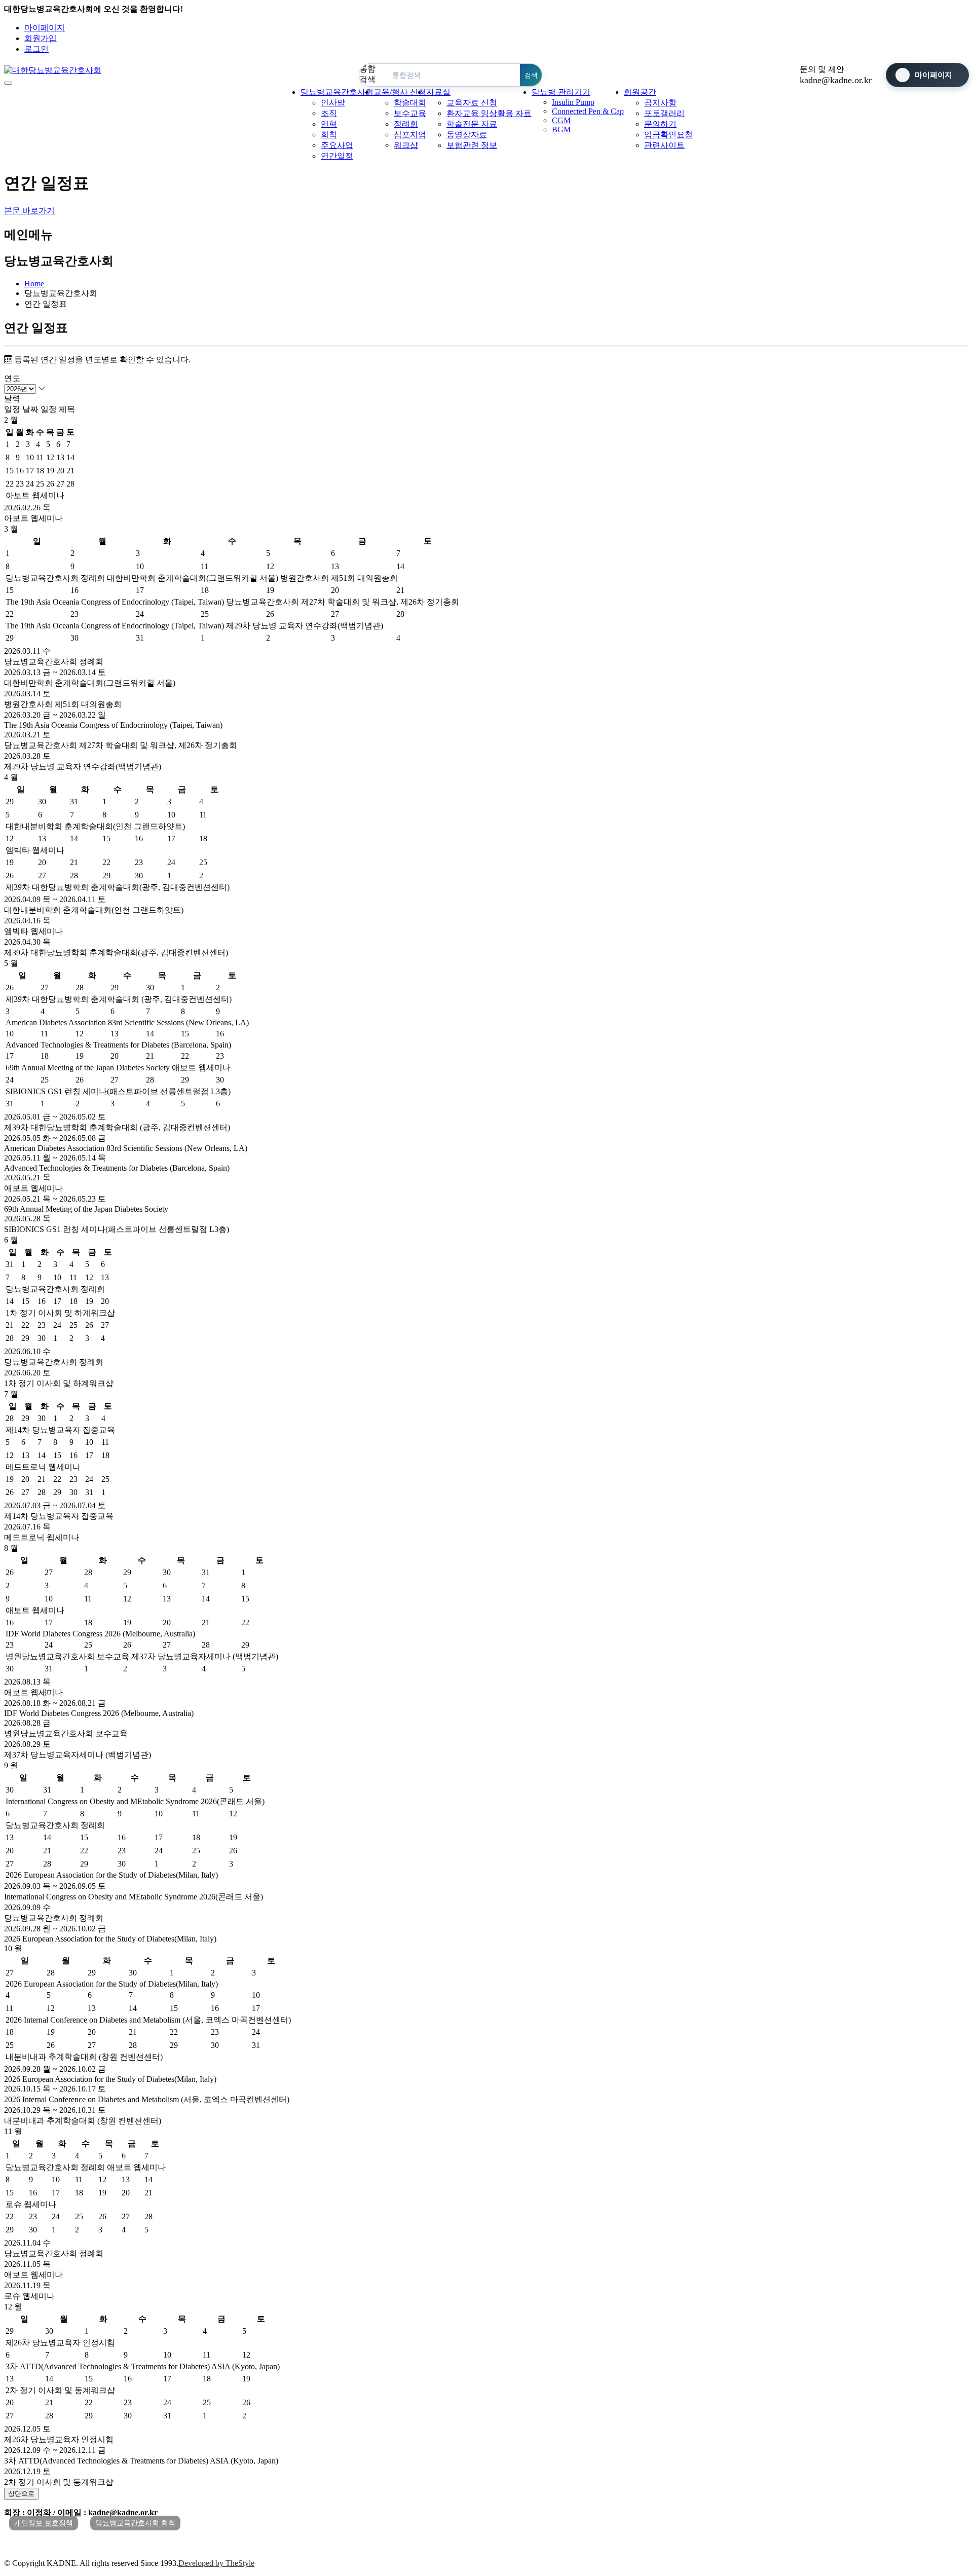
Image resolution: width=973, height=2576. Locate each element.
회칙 (329, 135)
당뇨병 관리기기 (561, 92)
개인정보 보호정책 (44, 2523)
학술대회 (410, 103)
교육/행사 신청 (400, 92)
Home (34, 284)
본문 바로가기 (29, 211)
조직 (329, 113)
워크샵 (406, 145)
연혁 (329, 124)
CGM (561, 120)
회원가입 (41, 38)
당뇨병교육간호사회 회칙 (135, 2523)
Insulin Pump (573, 102)
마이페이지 (45, 28)
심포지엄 (410, 135)
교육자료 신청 (472, 103)
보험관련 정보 (472, 145)
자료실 (438, 92)
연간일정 (337, 156)
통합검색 (367, 74)
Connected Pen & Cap (588, 111)
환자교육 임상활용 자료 (489, 113)
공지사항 (660, 103)
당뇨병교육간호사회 (337, 92)
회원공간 (640, 92)
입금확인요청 (668, 135)
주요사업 (337, 145)
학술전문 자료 (472, 124)
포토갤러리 (664, 113)
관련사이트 (664, 145)
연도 (12, 378)
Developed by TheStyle (216, 2563)
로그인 (36, 49)
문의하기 (660, 124)
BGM (561, 129)
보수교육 (410, 113)
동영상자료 (467, 135)
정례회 (406, 124)
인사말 (333, 103)
